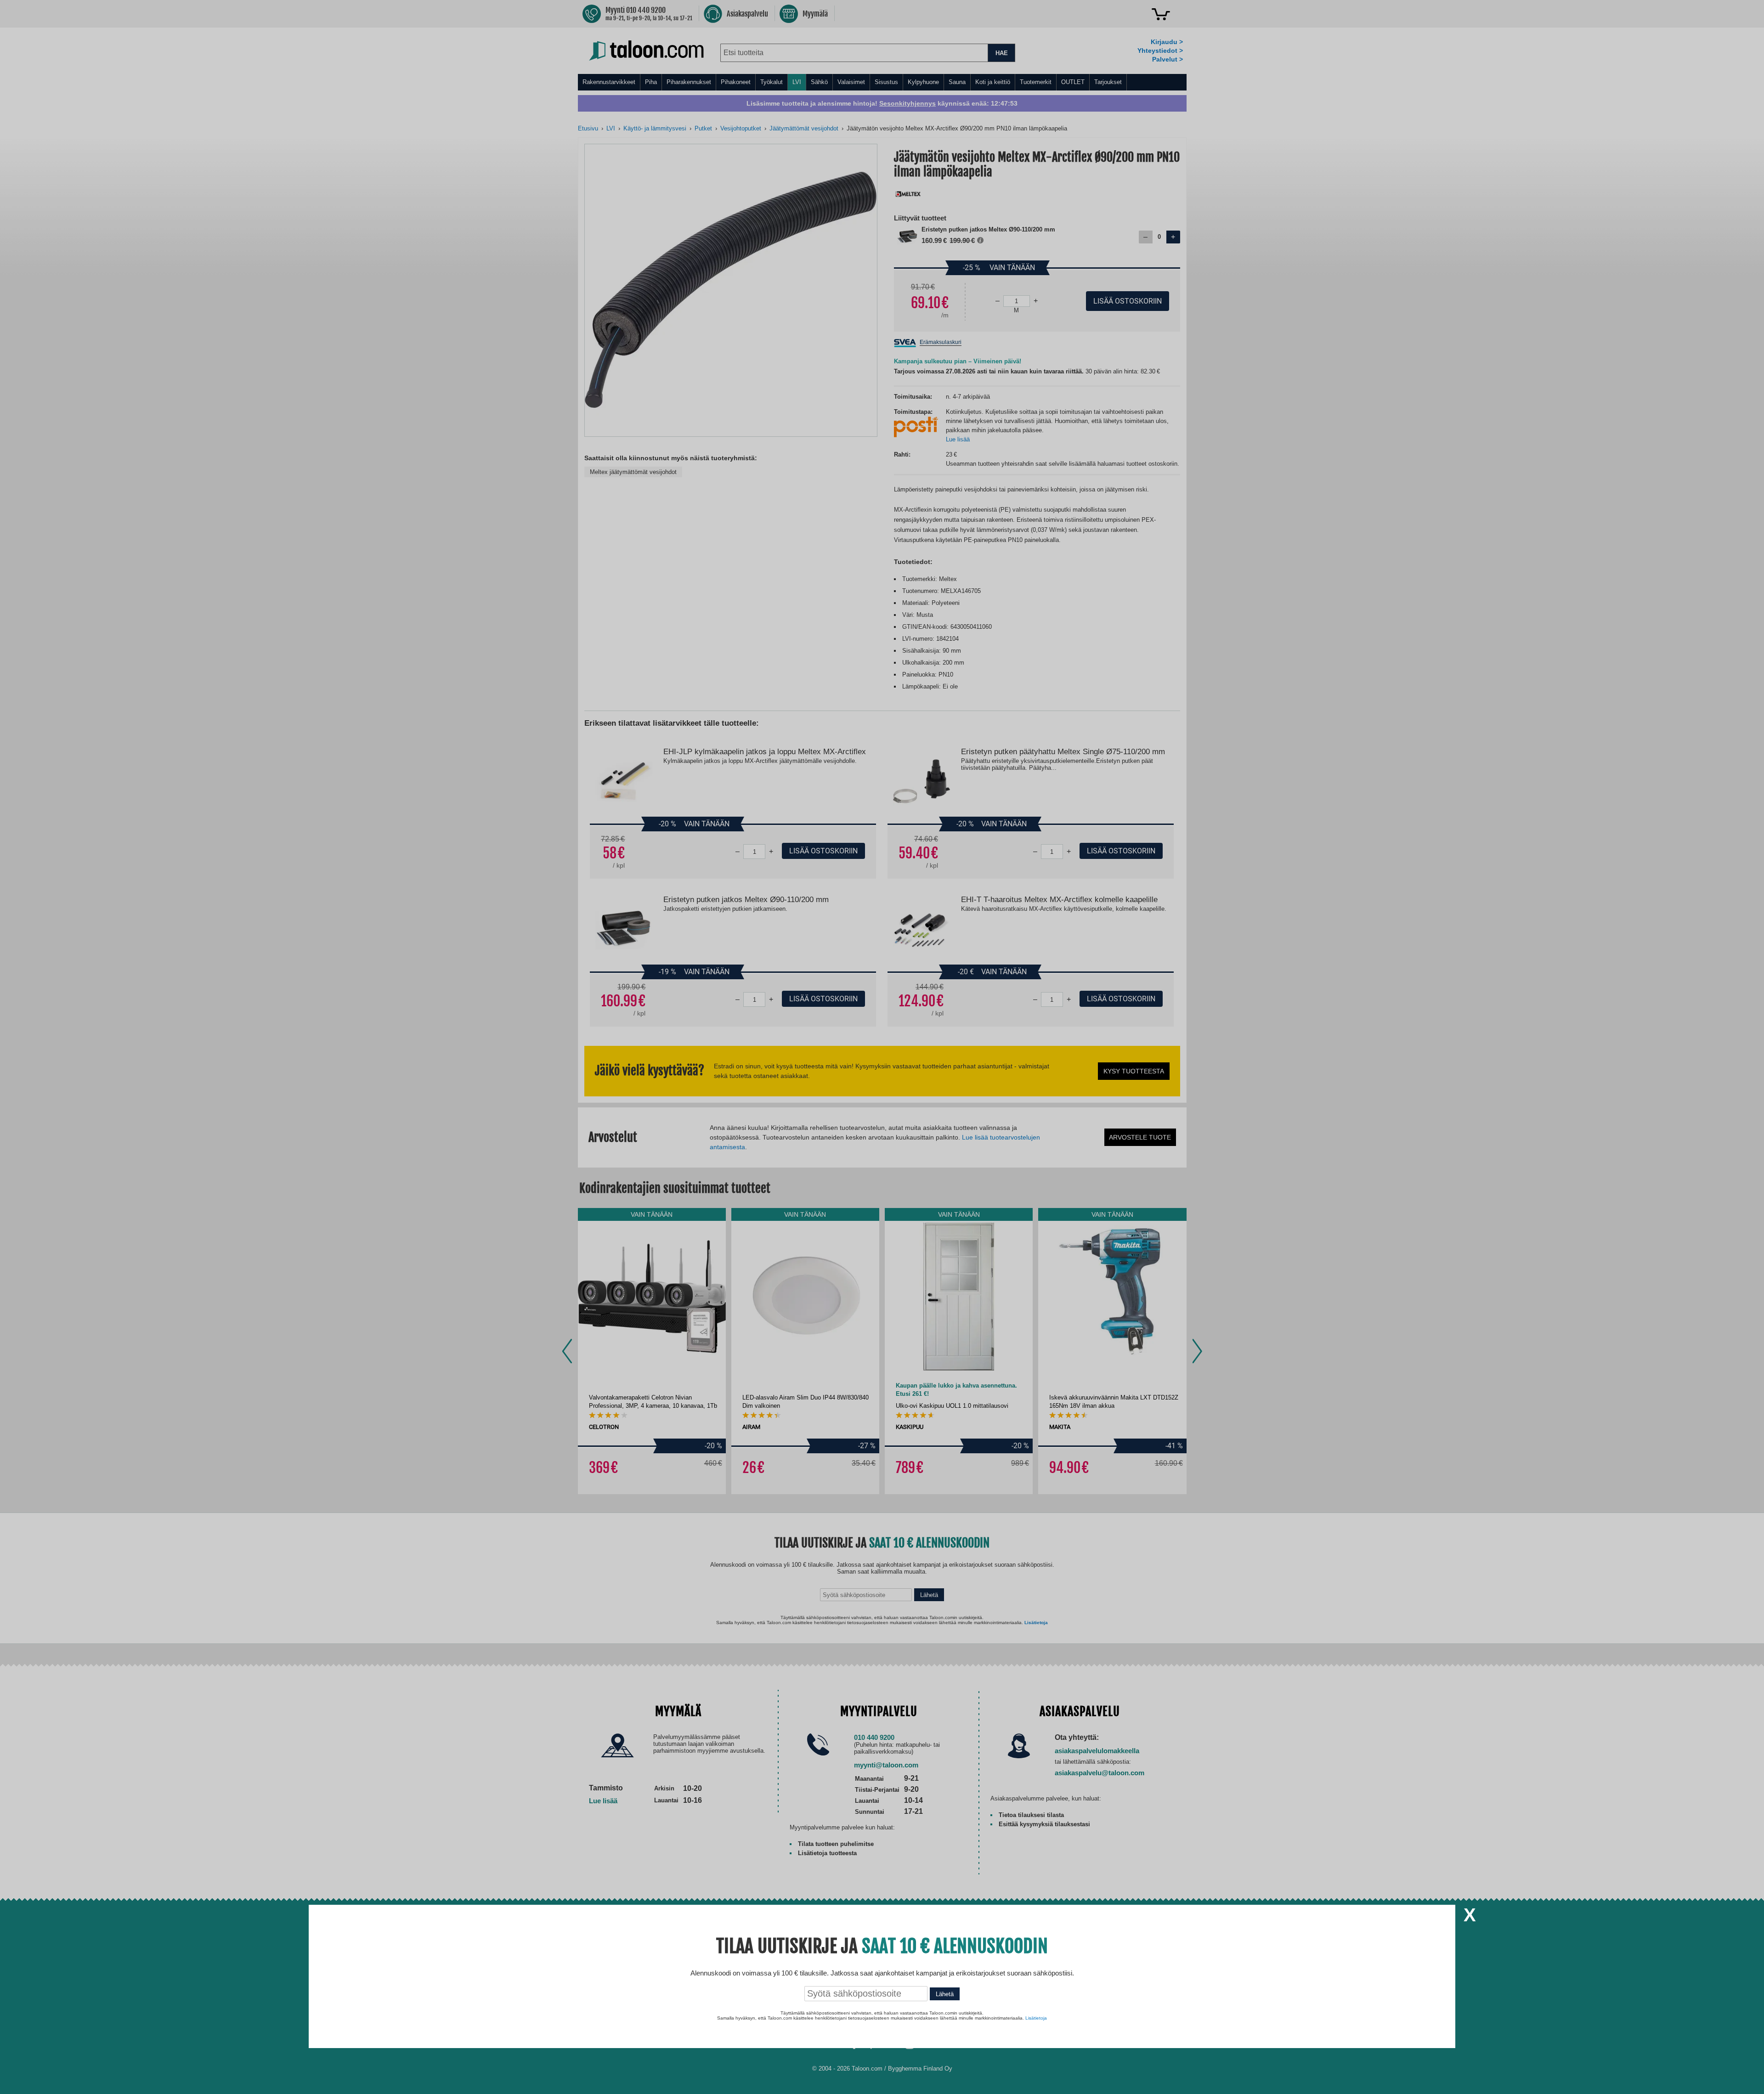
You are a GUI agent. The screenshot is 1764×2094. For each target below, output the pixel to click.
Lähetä (945, 1994)
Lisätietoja (1036, 2018)
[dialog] (882, 1047)
